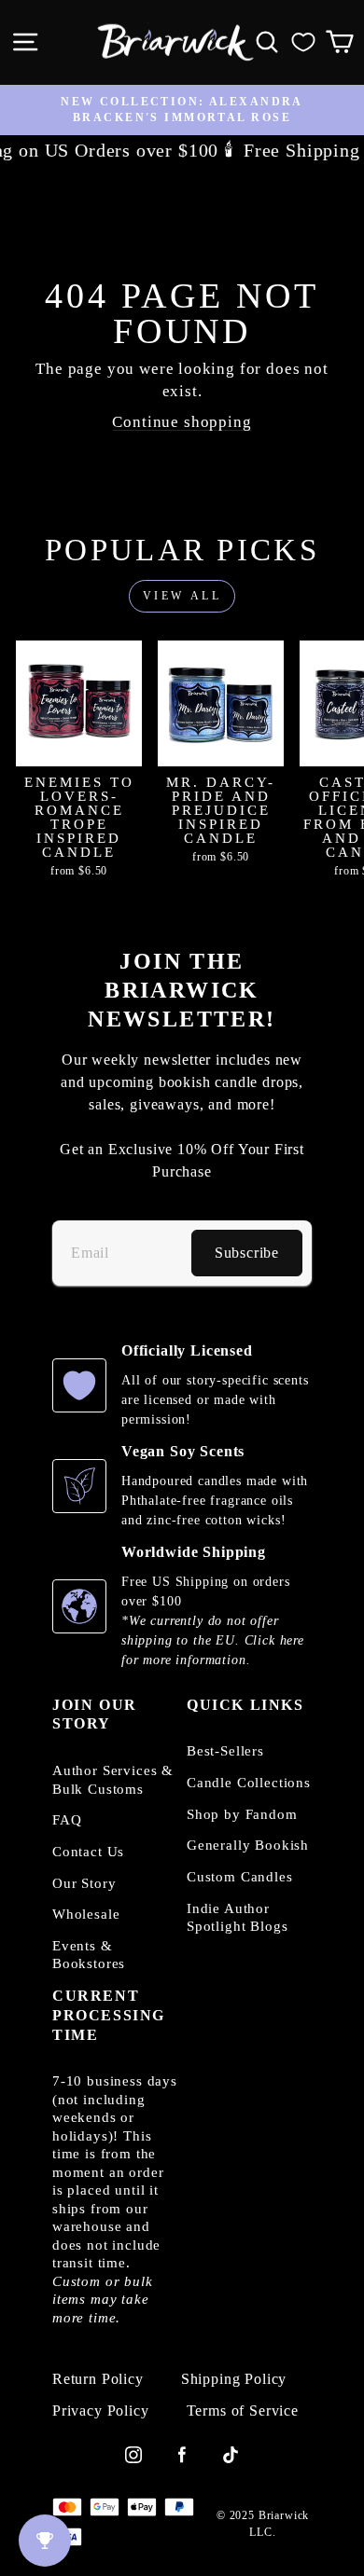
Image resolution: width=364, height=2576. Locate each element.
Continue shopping (182, 422)
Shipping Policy (234, 2379)
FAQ (67, 1820)
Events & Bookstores (89, 1955)
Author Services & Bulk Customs (113, 1780)
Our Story (84, 1883)
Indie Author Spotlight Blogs (237, 1918)
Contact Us (88, 1852)
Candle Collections (249, 1783)
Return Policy (98, 2379)
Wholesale (86, 1914)
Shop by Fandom (242, 1814)
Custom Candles (240, 1877)
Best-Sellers (225, 1751)
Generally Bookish (248, 1845)
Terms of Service (243, 2411)
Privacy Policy (101, 2411)
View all (182, 596)
